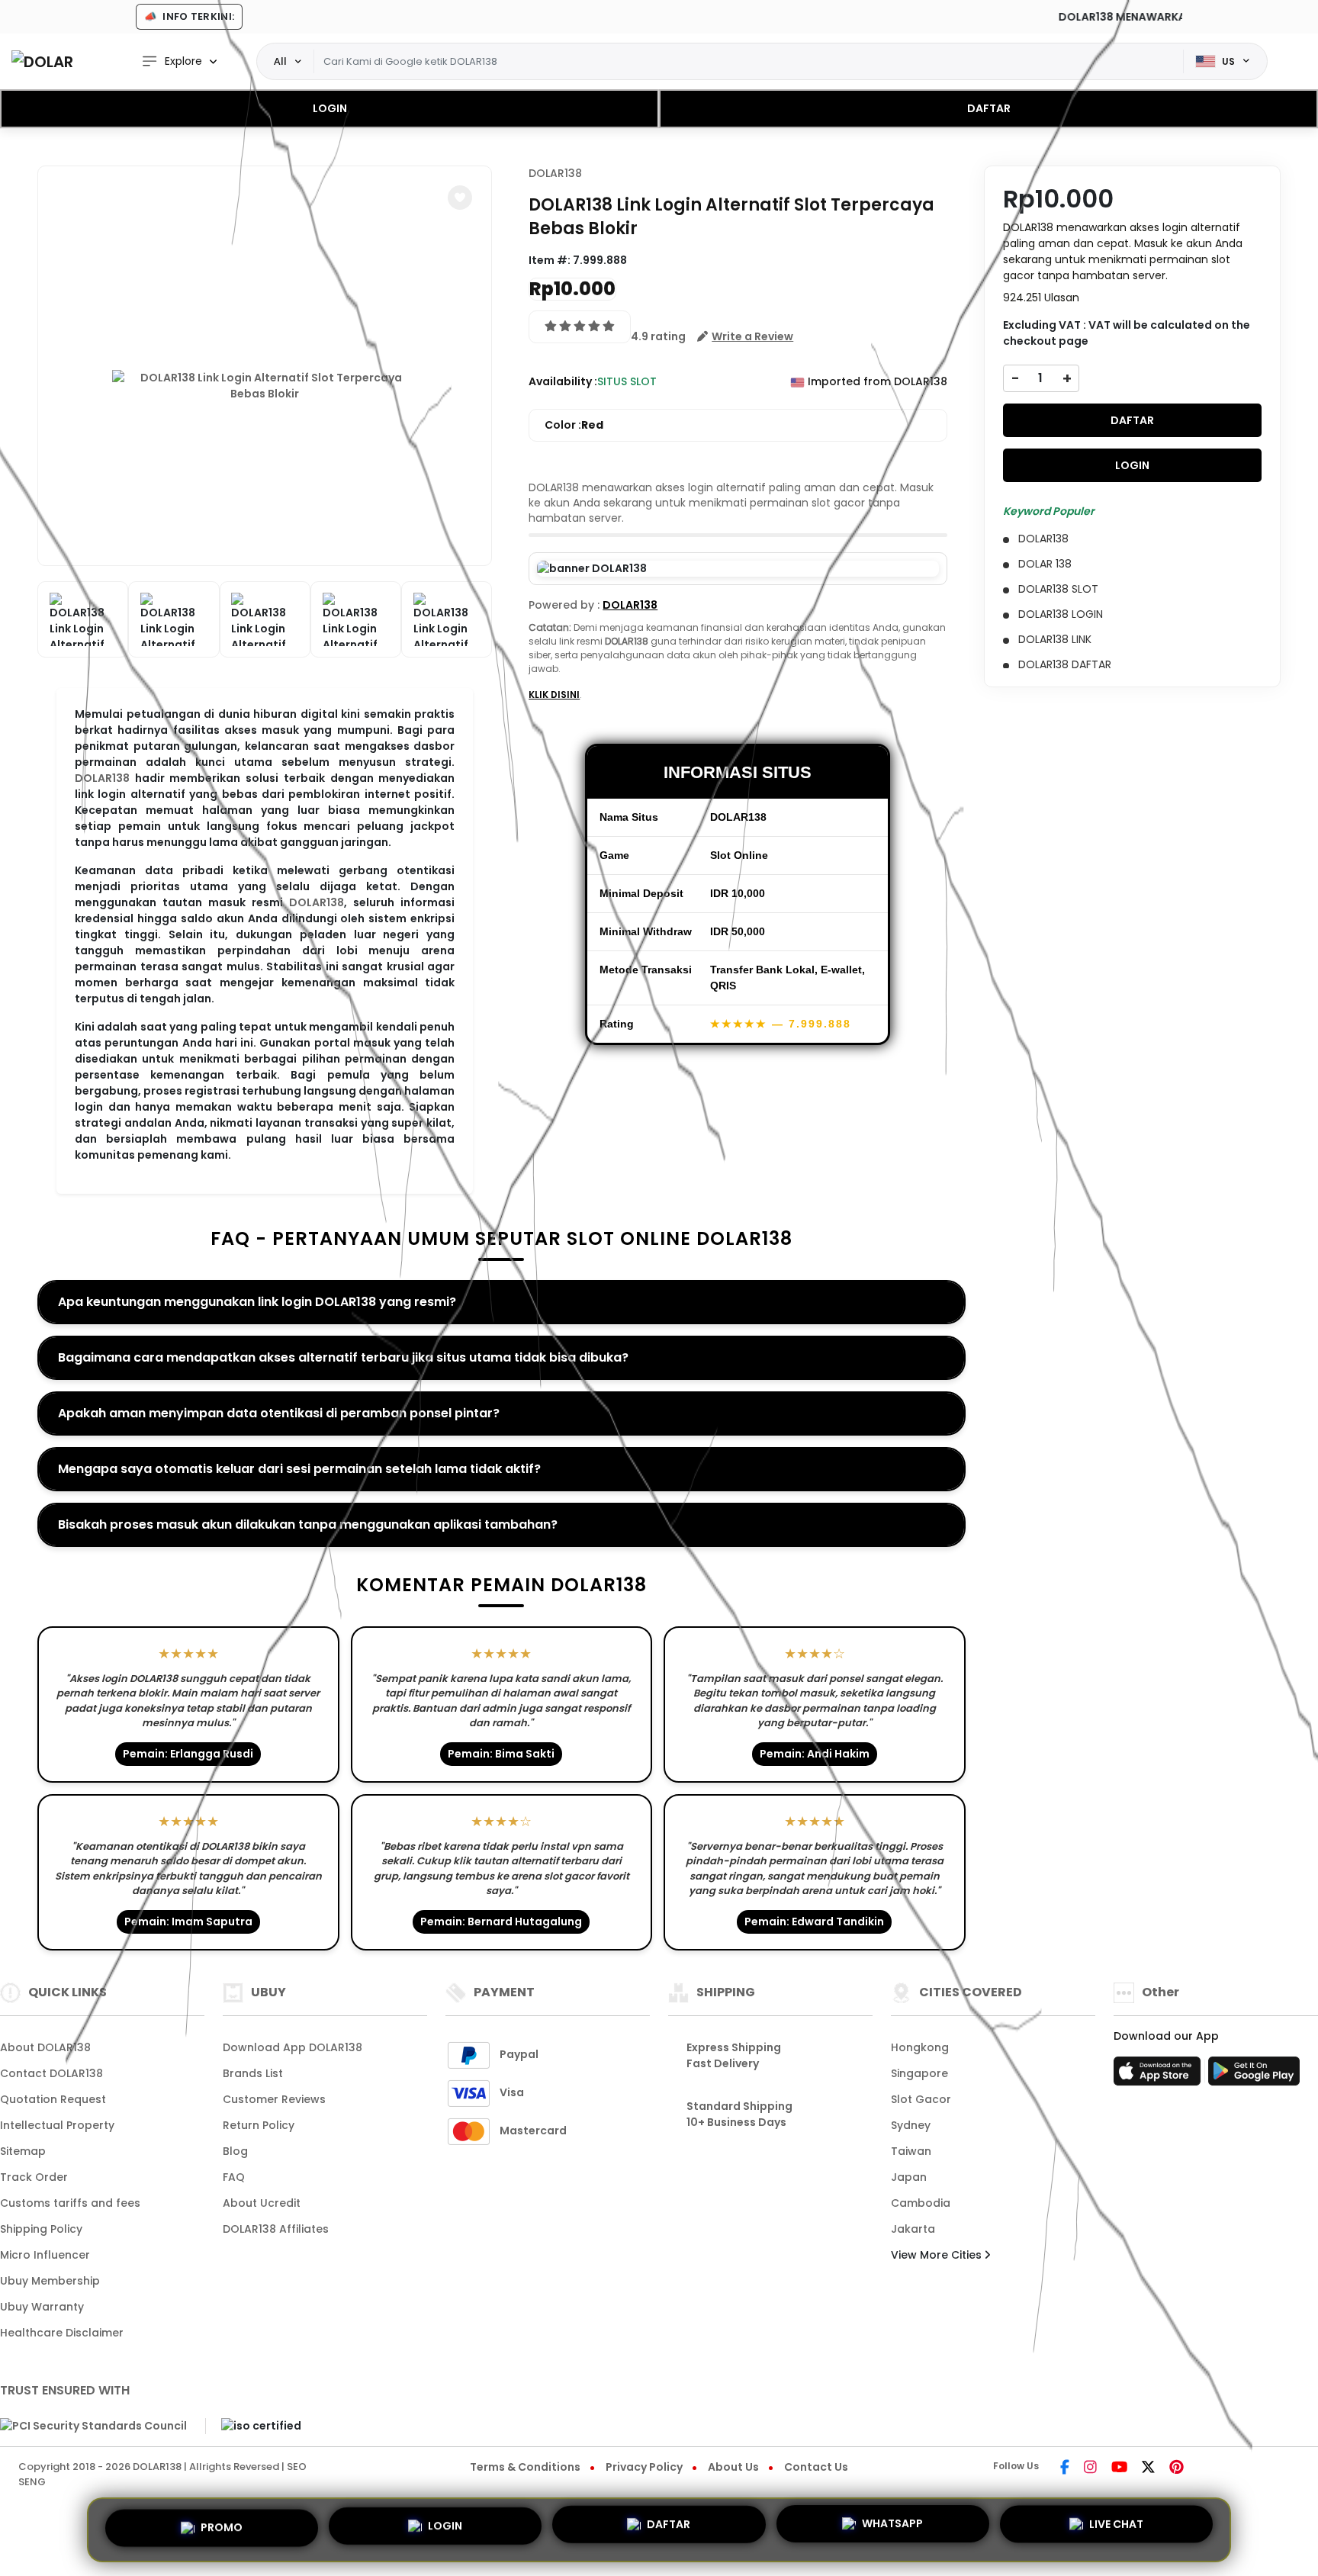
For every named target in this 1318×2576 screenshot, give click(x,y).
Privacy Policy (644, 2467)
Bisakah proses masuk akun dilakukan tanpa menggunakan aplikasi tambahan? (308, 1524)
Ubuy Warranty (42, 2307)
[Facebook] (1065, 2468)
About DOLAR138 (45, 2047)
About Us (733, 2467)
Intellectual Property (57, 2125)
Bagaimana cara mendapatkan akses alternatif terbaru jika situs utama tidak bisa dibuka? (343, 1357)
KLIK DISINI (554, 695)
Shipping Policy (41, 2229)
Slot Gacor (921, 2099)
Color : (574, 425)
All (280, 61)
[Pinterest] (1177, 2468)
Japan (909, 2177)
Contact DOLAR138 (51, 2073)
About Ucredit (262, 2203)
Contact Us (816, 2467)
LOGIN (330, 108)
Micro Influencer (45, 2255)
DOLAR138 (102, 778)
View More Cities (938, 2255)
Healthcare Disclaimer (62, 2333)
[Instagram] (1090, 2468)
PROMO (222, 2525)
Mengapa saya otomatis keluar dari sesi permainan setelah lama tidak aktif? (299, 1469)
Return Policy (259, 2125)
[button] (460, 198)
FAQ (234, 2177)
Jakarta (913, 2229)
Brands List (253, 2073)
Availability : (563, 381)
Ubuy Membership (50, 2281)
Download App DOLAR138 (293, 2047)
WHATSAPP (892, 2529)
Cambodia (921, 2203)
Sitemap (23, 2151)
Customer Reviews (274, 2099)
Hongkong (920, 2047)
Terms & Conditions (525, 2467)
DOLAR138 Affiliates (276, 2229)
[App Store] (1159, 2076)
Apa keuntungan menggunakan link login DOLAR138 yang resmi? (257, 1302)
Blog (235, 2151)
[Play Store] (1254, 2076)
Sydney (911, 2125)
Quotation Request (53, 2099)
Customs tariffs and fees (70, 2203)
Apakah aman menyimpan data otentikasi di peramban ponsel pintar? (279, 1413)
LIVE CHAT (1116, 2529)
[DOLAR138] (42, 61)
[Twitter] (1148, 2468)
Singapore (919, 2073)
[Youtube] (1119, 2468)
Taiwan (911, 2151)
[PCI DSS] (93, 2426)
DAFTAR (989, 108)
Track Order (34, 2177)
